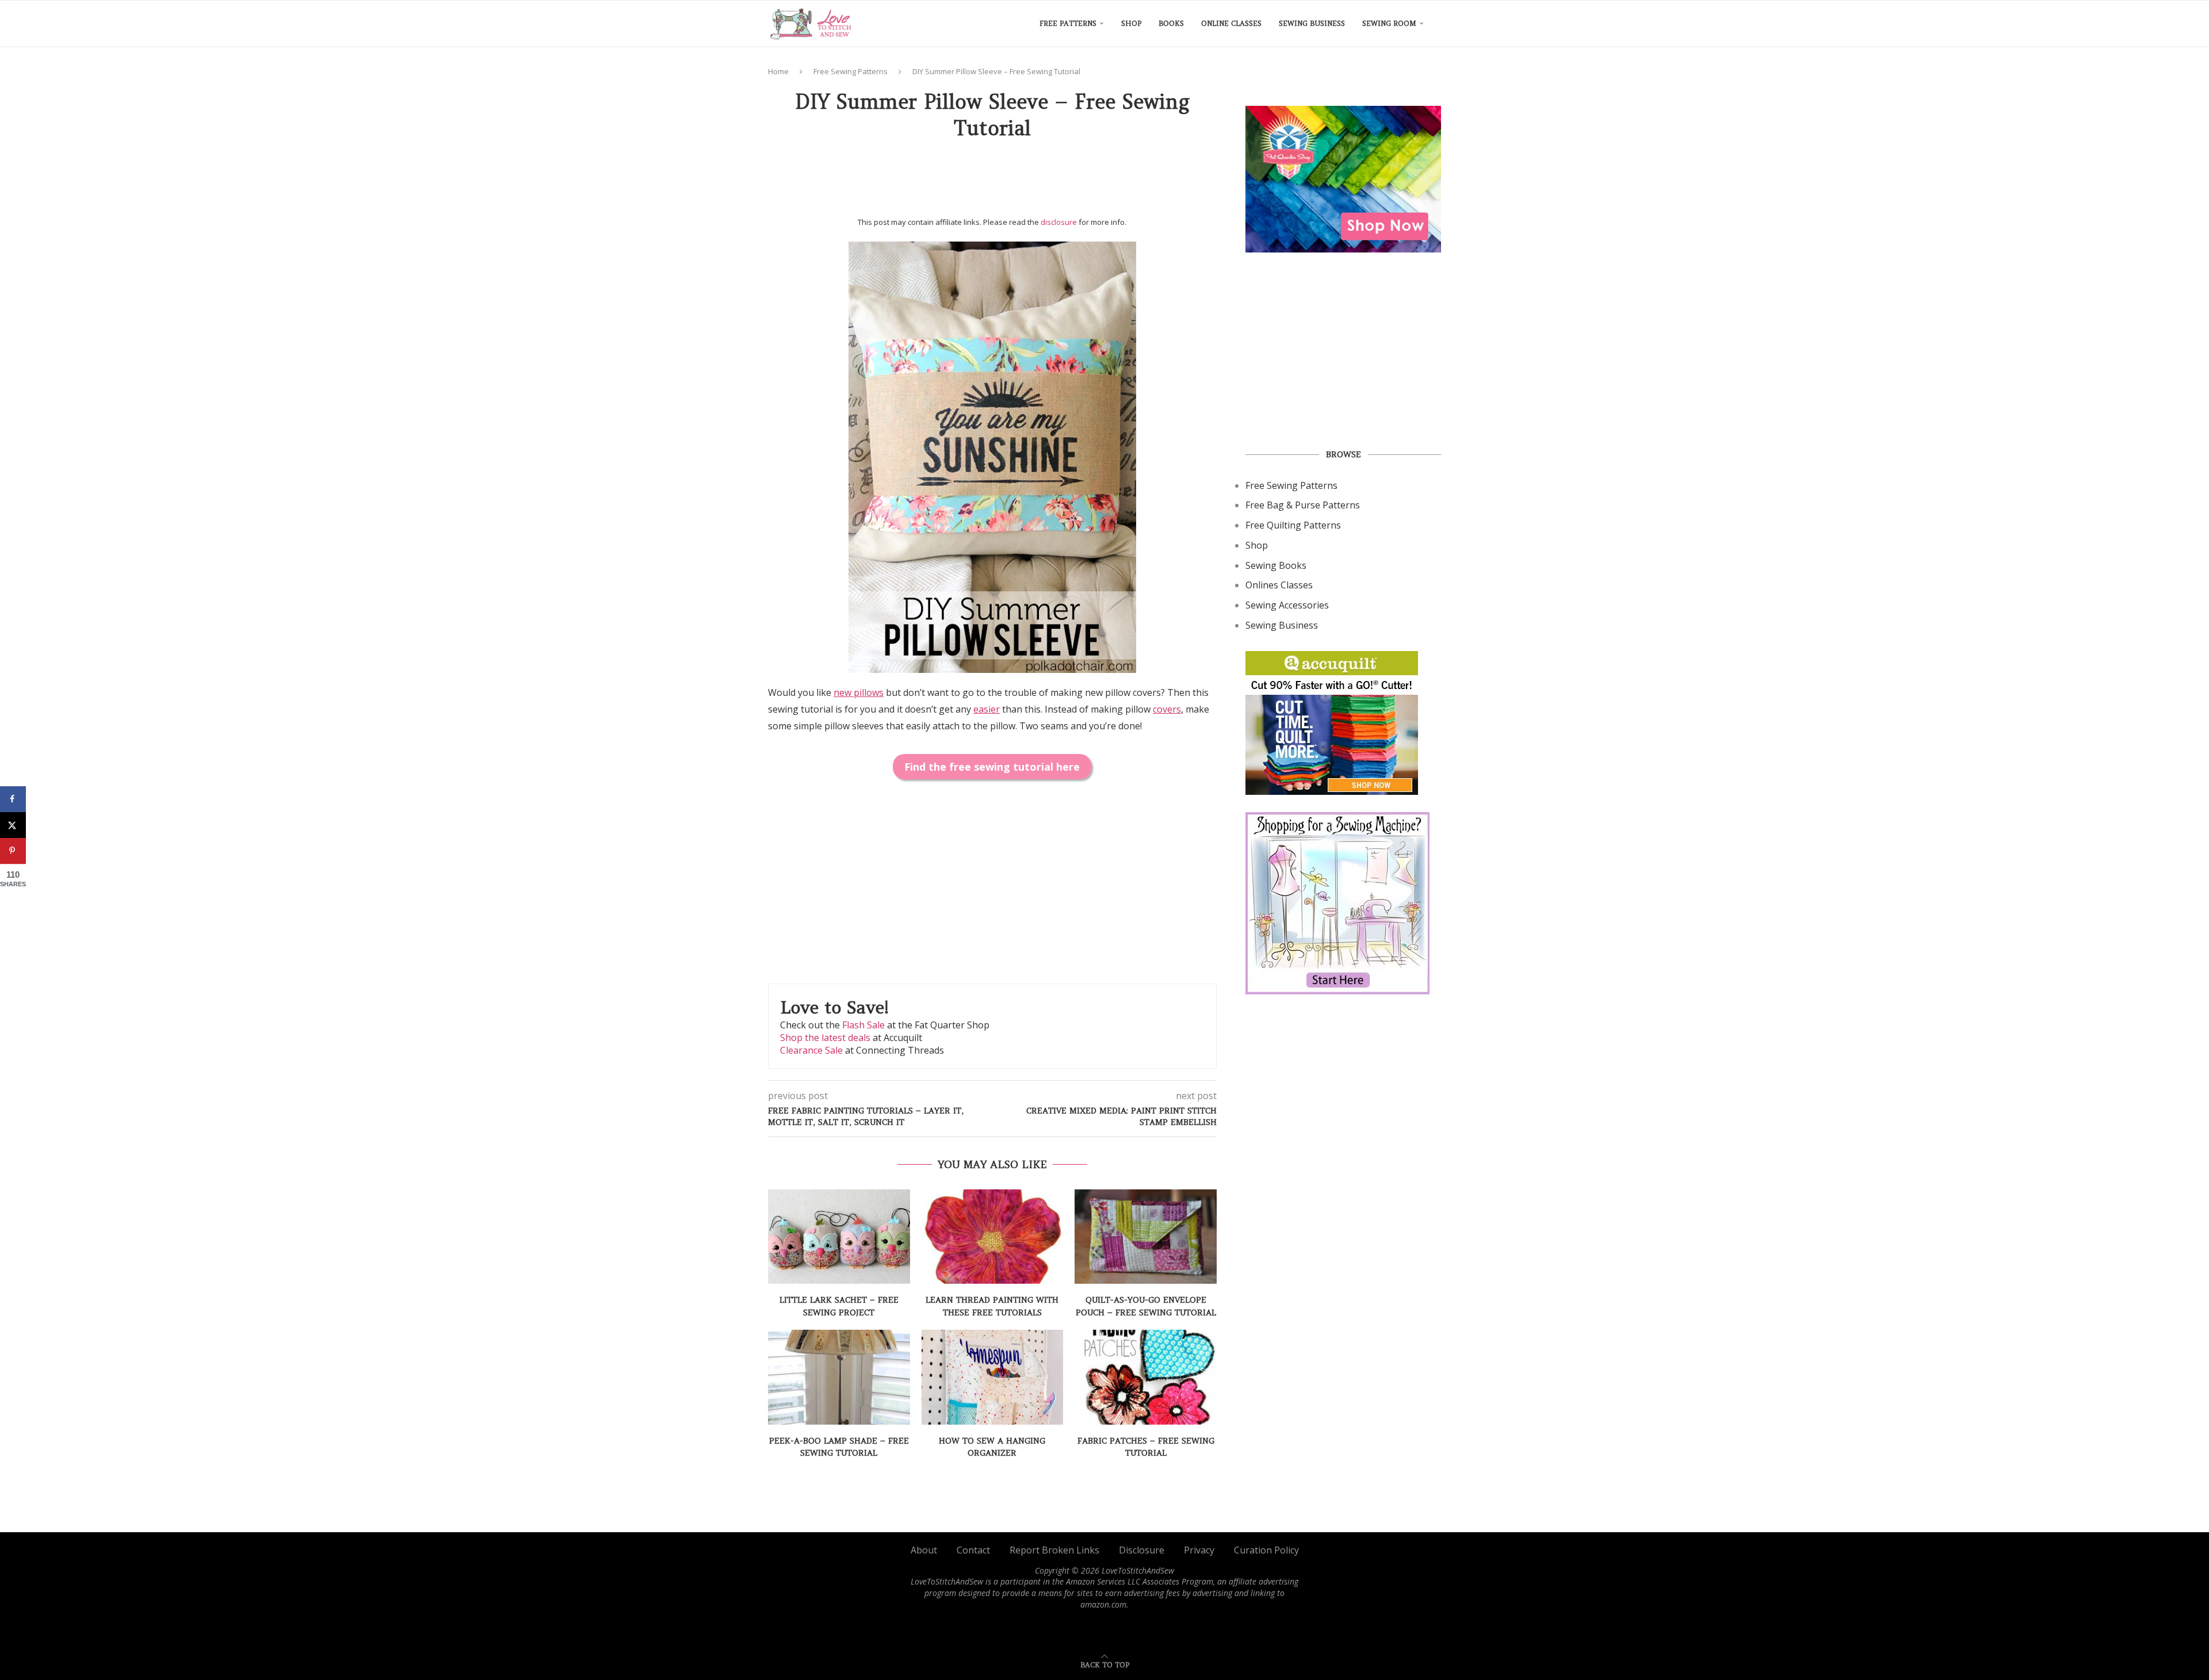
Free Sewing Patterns (851, 71)
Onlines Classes (1279, 585)
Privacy (1199, 1550)
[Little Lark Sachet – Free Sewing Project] (839, 1237)
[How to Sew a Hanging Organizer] (993, 1377)
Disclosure (1142, 1550)
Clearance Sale (811, 1050)
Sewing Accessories (1287, 605)
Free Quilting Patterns (1293, 525)
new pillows (859, 692)
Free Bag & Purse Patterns (1303, 505)
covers (1167, 709)
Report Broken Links (1054, 1550)
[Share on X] (13, 825)
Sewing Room (1389, 23)
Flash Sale (863, 1025)
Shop (1131, 23)
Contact (973, 1550)
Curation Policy (1266, 1550)
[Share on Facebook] (13, 799)
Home (778, 71)
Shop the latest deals (825, 1038)
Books (1171, 23)
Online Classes (1231, 23)
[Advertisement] (992, 182)
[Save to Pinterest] (13, 851)
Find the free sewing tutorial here (992, 767)
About (924, 1550)
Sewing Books (1276, 565)
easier (987, 709)
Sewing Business (1312, 23)
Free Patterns (1068, 23)
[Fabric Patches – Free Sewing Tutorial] (1146, 1377)
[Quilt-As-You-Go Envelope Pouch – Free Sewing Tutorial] (1146, 1237)
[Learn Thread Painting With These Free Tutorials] (993, 1237)
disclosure (1059, 222)
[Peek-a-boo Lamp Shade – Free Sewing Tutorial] (839, 1377)
